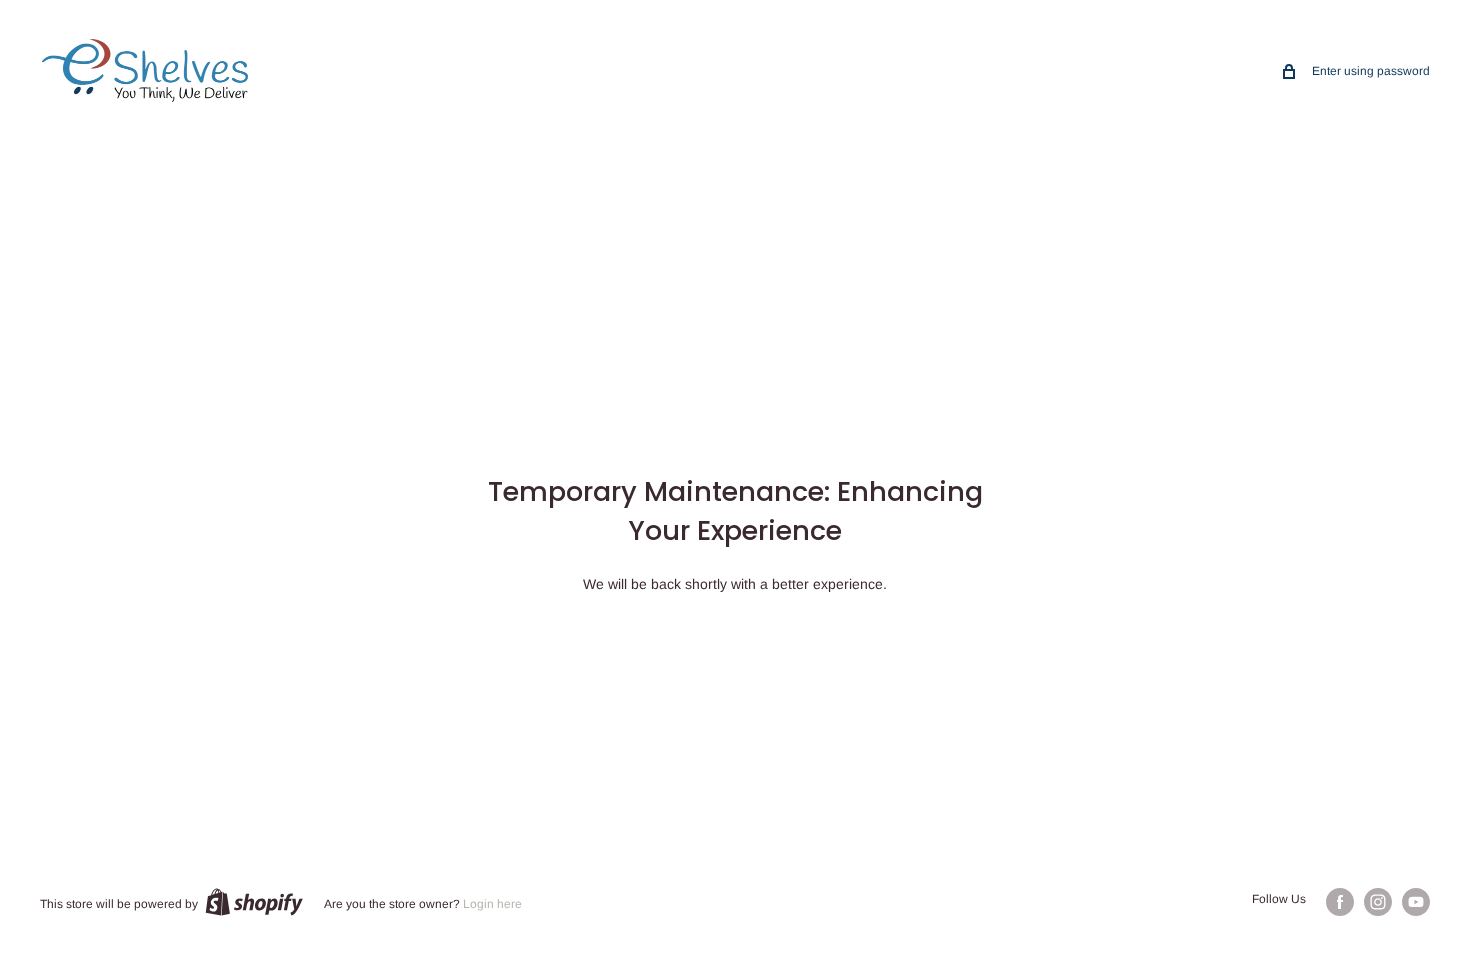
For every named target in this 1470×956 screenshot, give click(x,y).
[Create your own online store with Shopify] (254, 902)
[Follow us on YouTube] (1416, 902)
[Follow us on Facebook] (1340, 902)
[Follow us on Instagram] (1378, 902)
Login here (492, 904)
